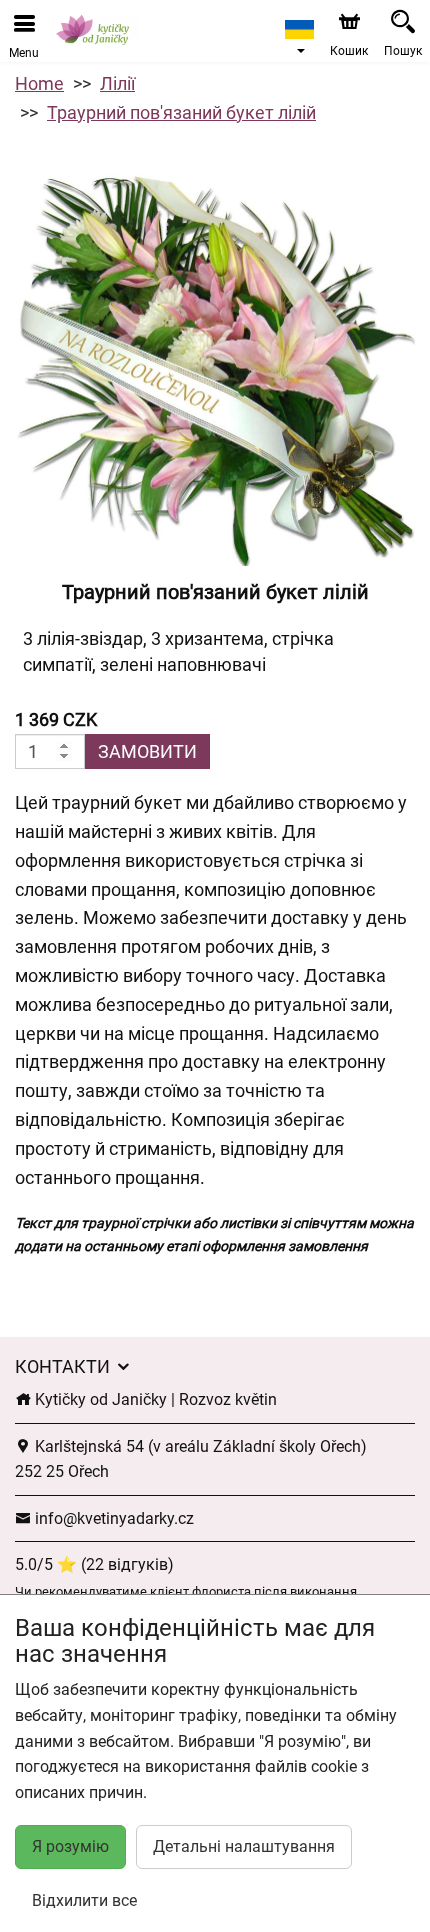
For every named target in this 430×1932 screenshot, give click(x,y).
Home (39, 83)
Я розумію (70, 1846)
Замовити (147, 751)
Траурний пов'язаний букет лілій (181, 112)
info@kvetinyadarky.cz (112, 1518)
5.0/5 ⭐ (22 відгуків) (94, 1564)
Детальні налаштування (244, 1846)
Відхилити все (84, 1900)
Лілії (117, 83)
